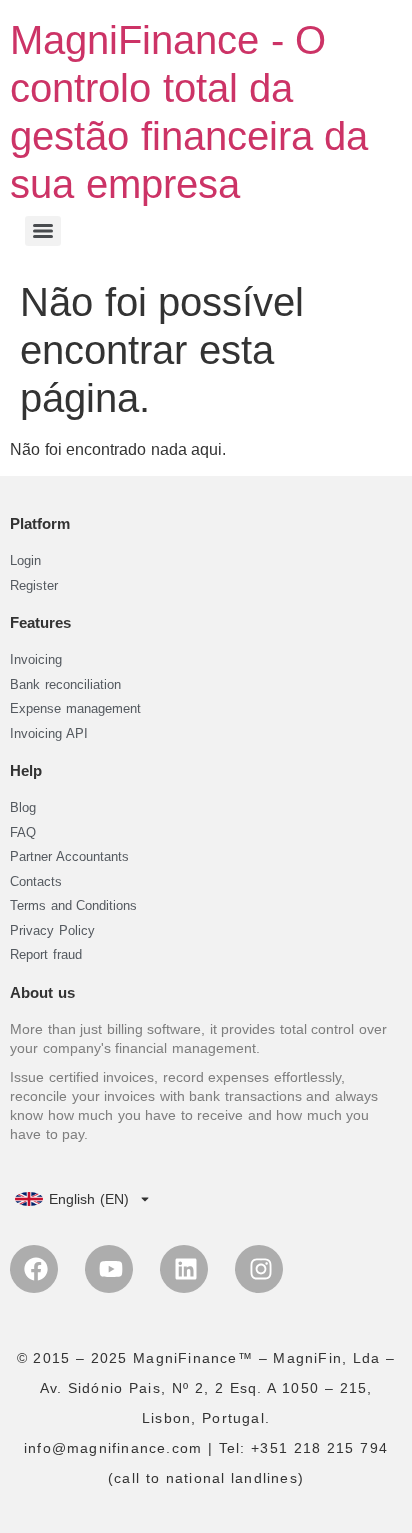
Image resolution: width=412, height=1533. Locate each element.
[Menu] (43, 231)
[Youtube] (109, 1269)
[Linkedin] (184, 1269)
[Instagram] (259, 1269)
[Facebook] (34, 1269)
